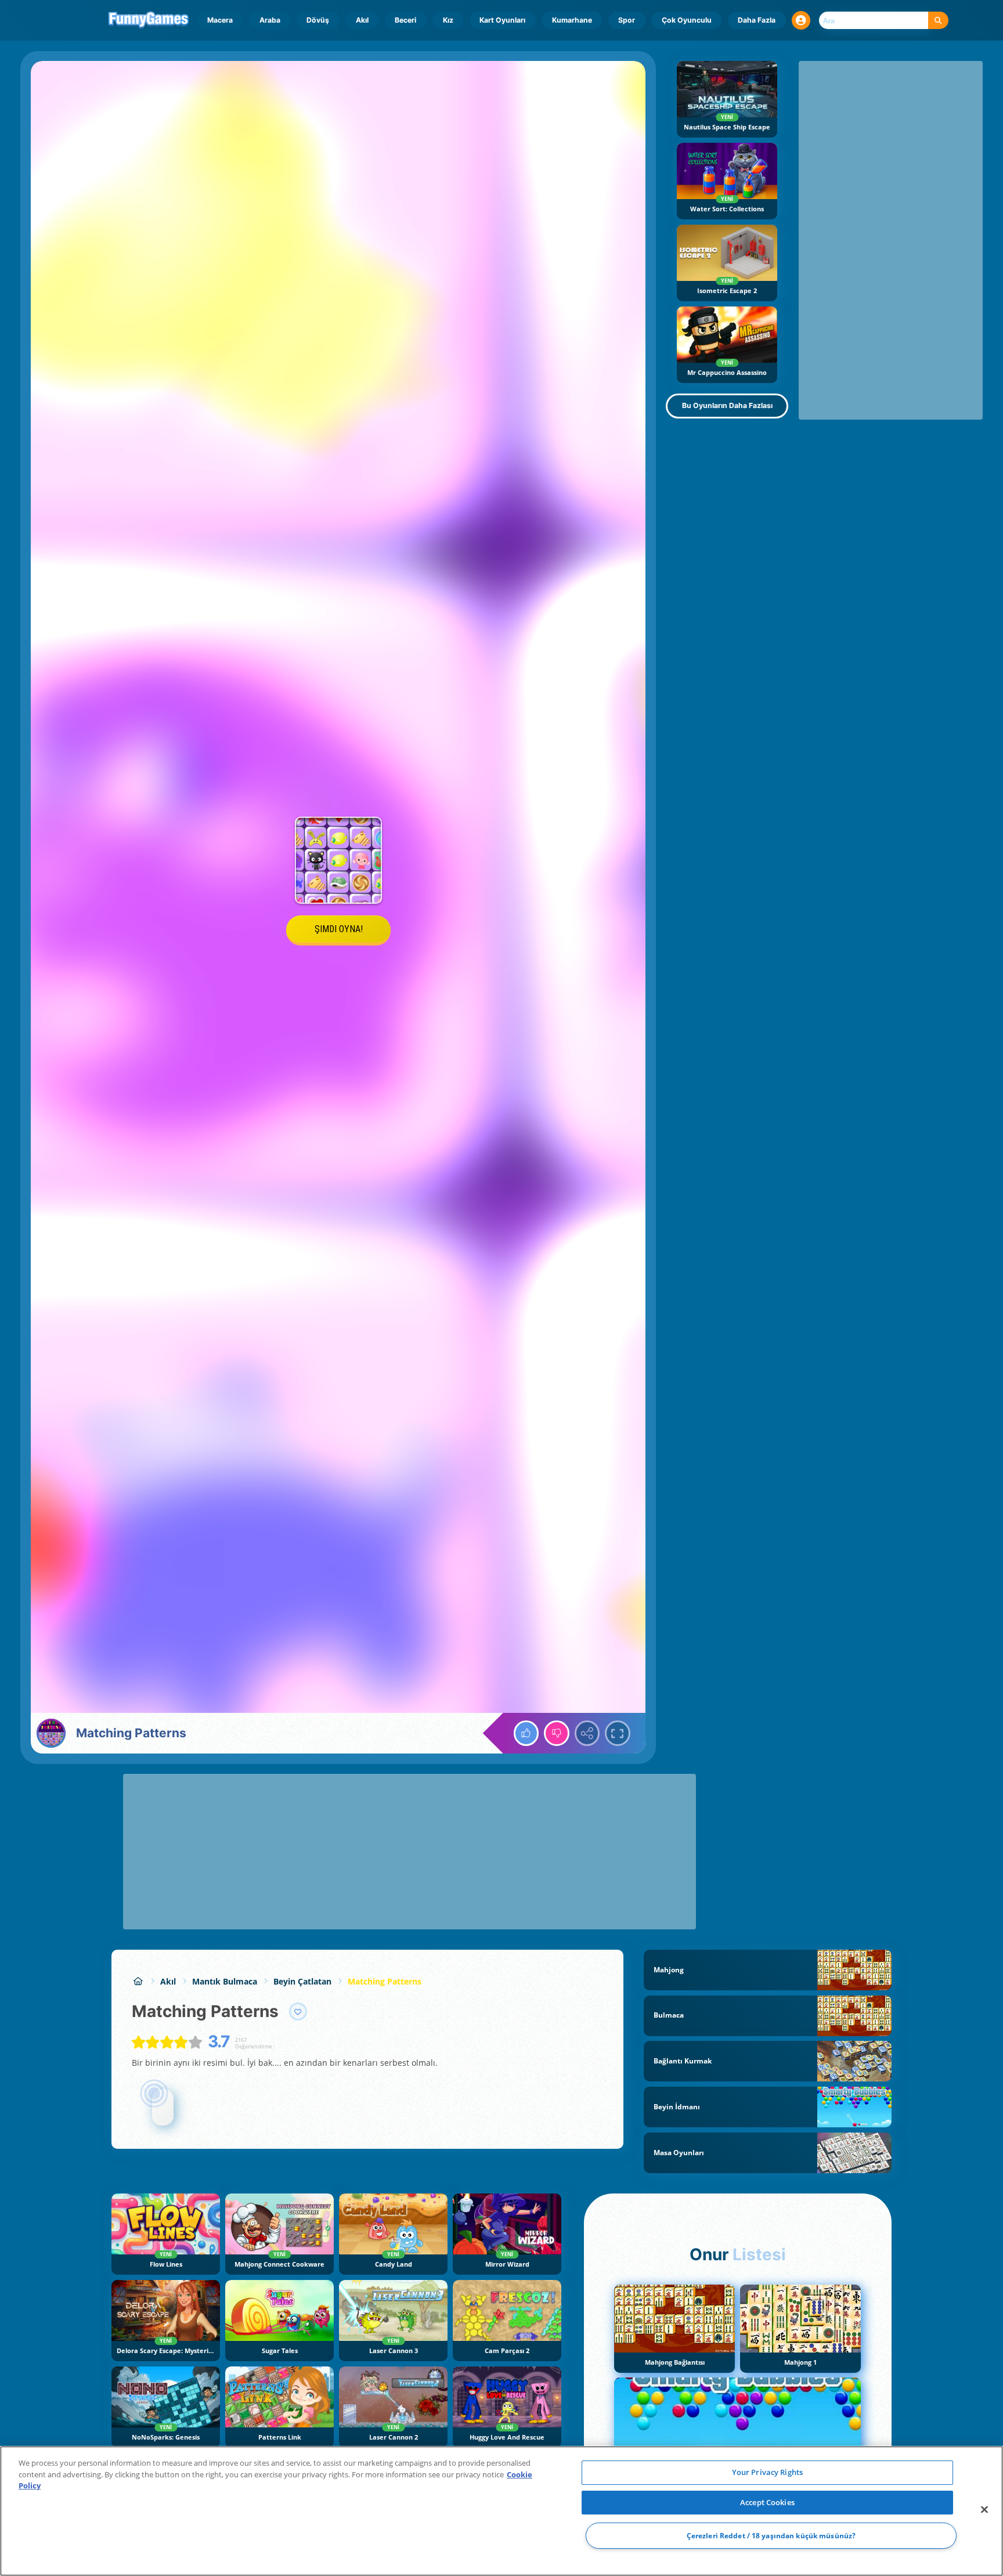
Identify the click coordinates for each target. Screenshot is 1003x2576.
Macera (220, 20)
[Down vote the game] (557, 1733)
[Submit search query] (938, 21)
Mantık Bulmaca (225, 1981)
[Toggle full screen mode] (618, 1733)
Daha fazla (757, 20)
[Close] (984, 2510)
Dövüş (318, 20)
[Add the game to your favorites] (298, 2012)
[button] (801, 20)
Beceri (405, 20)
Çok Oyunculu (687, 20)
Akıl (362, 20)
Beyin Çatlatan (302, 1981)
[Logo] (149, 20)
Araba (270, 20)
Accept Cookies (767, 2502)
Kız (448, 20)
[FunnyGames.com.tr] (138, 1981)
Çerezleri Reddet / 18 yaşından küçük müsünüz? (771, 2536)
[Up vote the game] (526, 1733)
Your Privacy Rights (767, 2472)
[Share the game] (587, 1733)
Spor (627, 20)
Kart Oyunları (502, 20)
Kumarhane (572, 20)
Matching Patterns (385, 1981)
